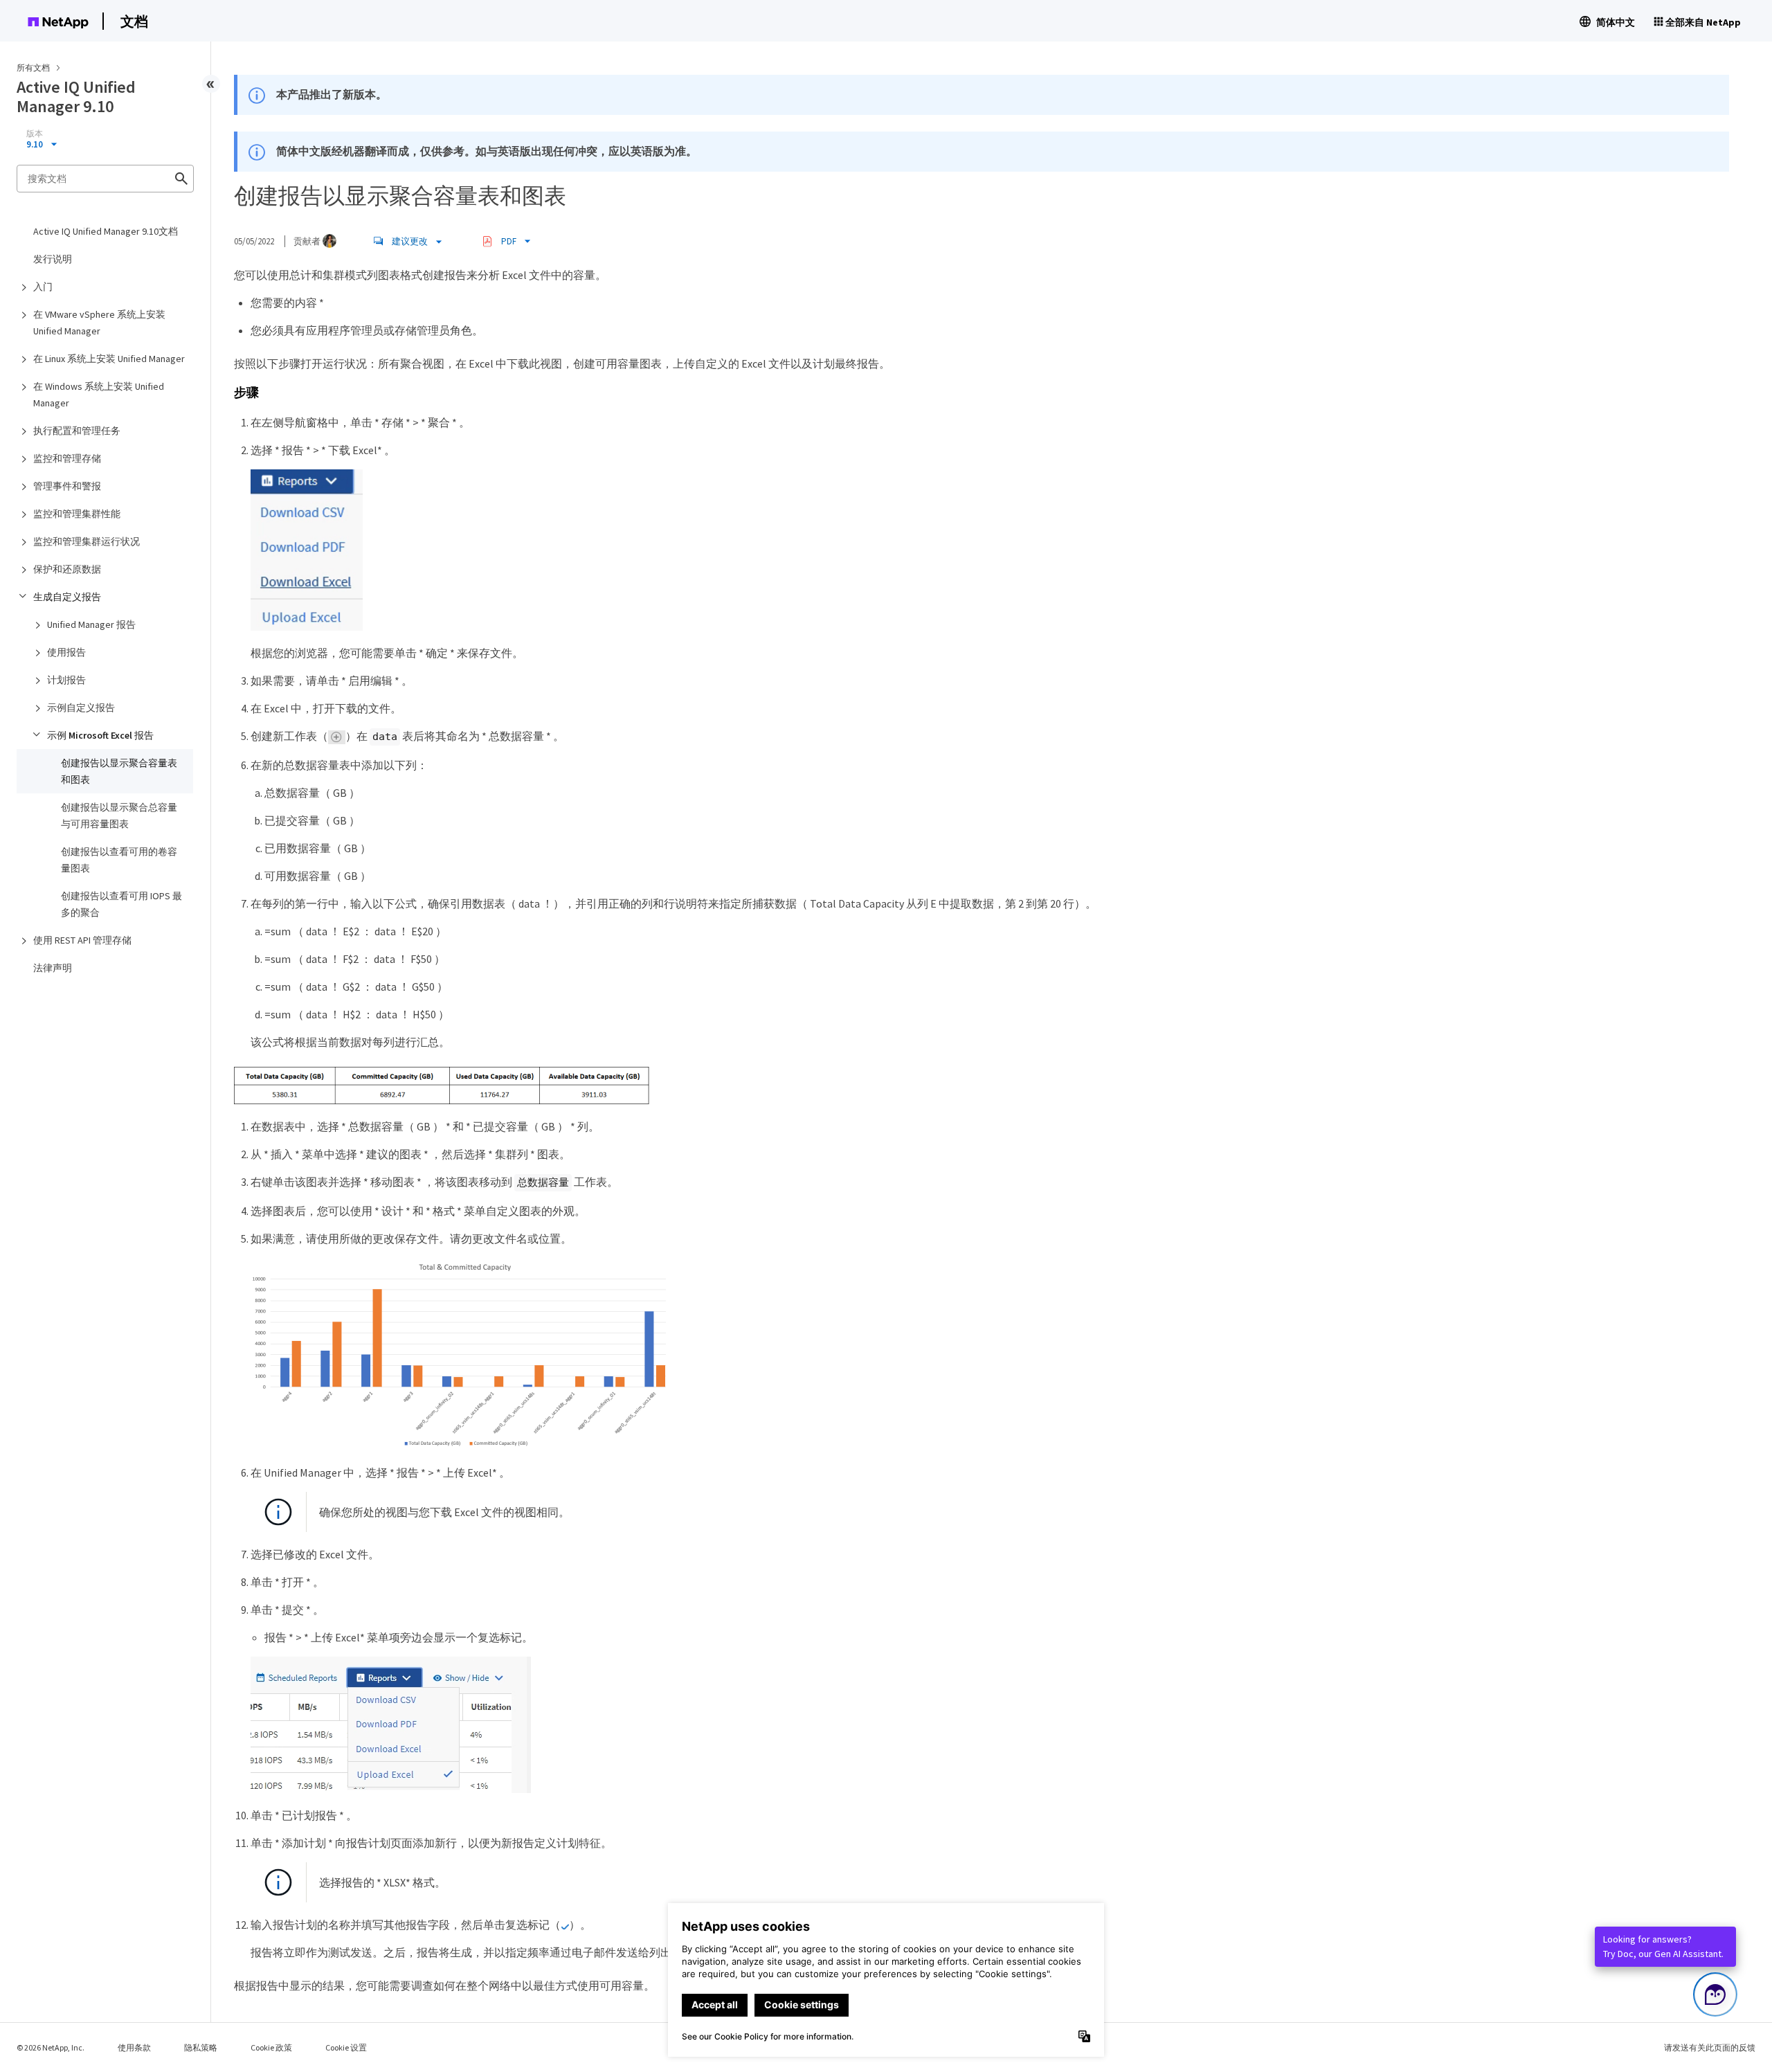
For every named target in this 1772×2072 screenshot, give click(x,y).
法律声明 (53, 968)
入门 (43, 287)
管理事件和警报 (67, 486)
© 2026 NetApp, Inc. (51, 2047)
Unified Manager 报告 (91, 624)
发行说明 (53, 259)
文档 (134, 21)
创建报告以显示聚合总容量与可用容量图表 (119, 816)
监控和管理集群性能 (77, 514)
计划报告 (66, 680)
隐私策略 (201, 2047)
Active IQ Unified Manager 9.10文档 (106, 231)
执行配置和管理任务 (77, 431)
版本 (35, 134)
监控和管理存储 (67, 458)
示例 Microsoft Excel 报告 (100, 735)
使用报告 (66, 652)
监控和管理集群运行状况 (87, 541)
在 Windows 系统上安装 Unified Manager (99, 395)
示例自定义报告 (81, 708)
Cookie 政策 (271, 2047)
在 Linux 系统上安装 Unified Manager (109, 359)
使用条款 (134, 2047)
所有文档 (33, 67)
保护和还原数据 (67, 569)
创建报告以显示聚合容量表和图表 (119, 771)
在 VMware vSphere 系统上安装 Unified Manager (99, 323)
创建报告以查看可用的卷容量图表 (119, 860)
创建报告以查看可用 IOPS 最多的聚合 (121, 904)
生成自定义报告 (67, 597)
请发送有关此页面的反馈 (1710, 2047)
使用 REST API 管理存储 (82, 940)
